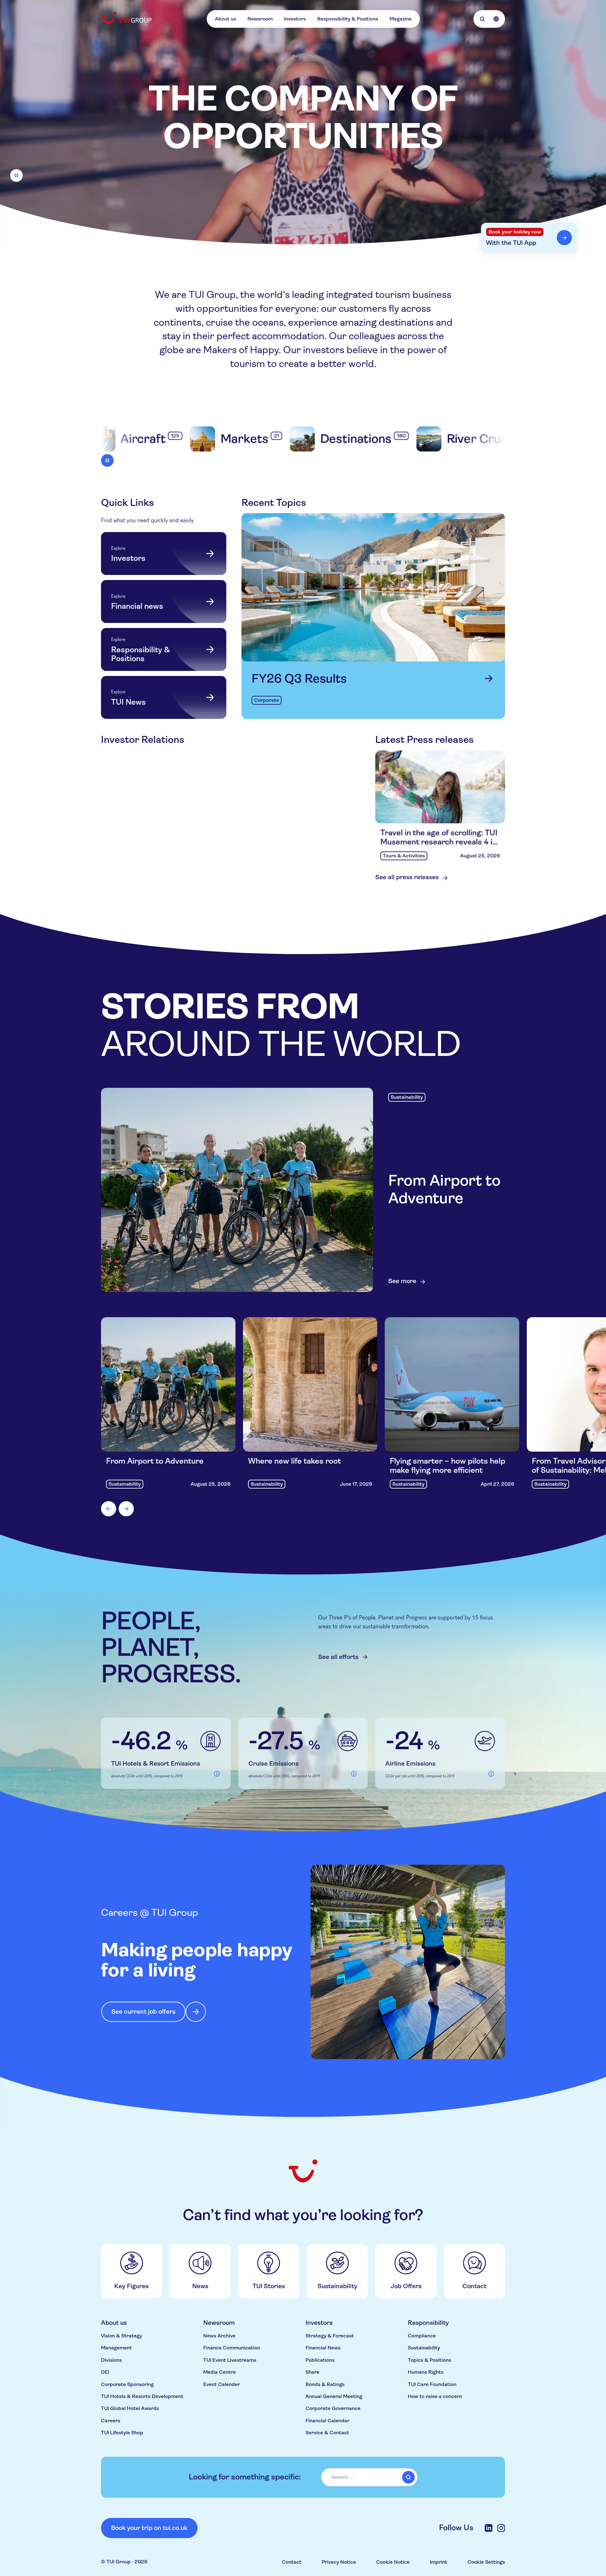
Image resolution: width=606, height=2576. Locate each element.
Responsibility (428, 2323)
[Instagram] (501, 2528)
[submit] (408, 2477)
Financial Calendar (327, 2421)
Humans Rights (426, 2372)
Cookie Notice (393, 2562)
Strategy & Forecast (330, 2336)
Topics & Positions (429, 2360)
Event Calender (222, 2384)
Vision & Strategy (122, 2336)
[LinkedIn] (489, 2528)
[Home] (127, 18)
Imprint (439, 2562)
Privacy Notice (339, 2562)
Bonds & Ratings (325, 2384)
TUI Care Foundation (432, 2384)
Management (116, 2348)
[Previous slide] (109, 1509)
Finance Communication (232, 2348)
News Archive (219, 2336)
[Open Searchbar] (482, 19)
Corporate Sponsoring (127, 2384)
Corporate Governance (333, 2408)
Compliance (422, 2336)
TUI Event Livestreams (230, 2360)
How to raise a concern (435, 2396)
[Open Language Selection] (496, 19)
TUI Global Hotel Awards (130, 2408)
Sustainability (424, 2348)
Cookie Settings (486, 2562)
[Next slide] (126, 1509)
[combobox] (369, 2477)
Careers (111, 2421)
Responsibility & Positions (348, 19)
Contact (292, 2562)
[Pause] (16, 175)
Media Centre (220, 2372)
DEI (105, 2372)
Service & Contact (327, 2433)
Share (312, 2372)
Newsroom (260, 19)
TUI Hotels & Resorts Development (142, 2396)
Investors (295, 19)
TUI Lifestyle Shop (122, 2433)
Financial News (323, 2348)
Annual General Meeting (334, 2396)
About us (226, 19)
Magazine (401, 19)
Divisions (111, 2360)
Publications (320, 2360)
